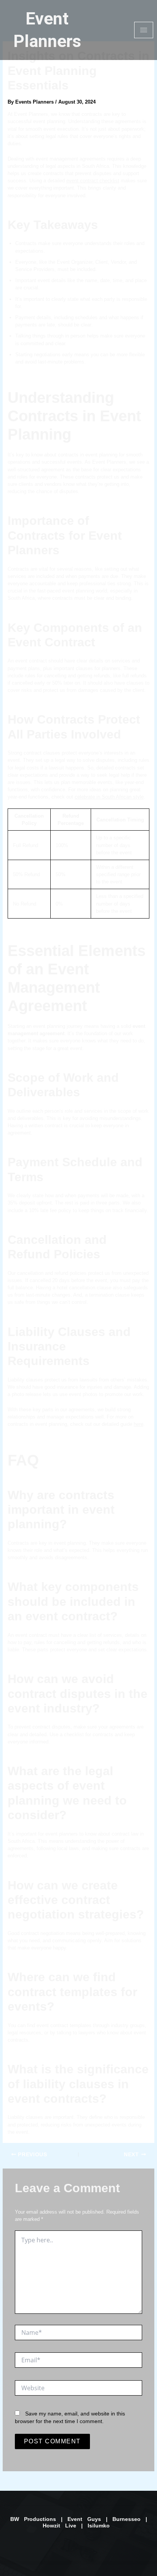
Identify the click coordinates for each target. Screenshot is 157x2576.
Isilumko (101, 2526)
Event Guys (84, 2519)
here (139, 1424)
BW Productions (33, 2519)
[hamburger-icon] (144, 30)
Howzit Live (62, 2526)
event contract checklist (93, 181)
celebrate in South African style (109, 797)
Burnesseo (127, 2519)
